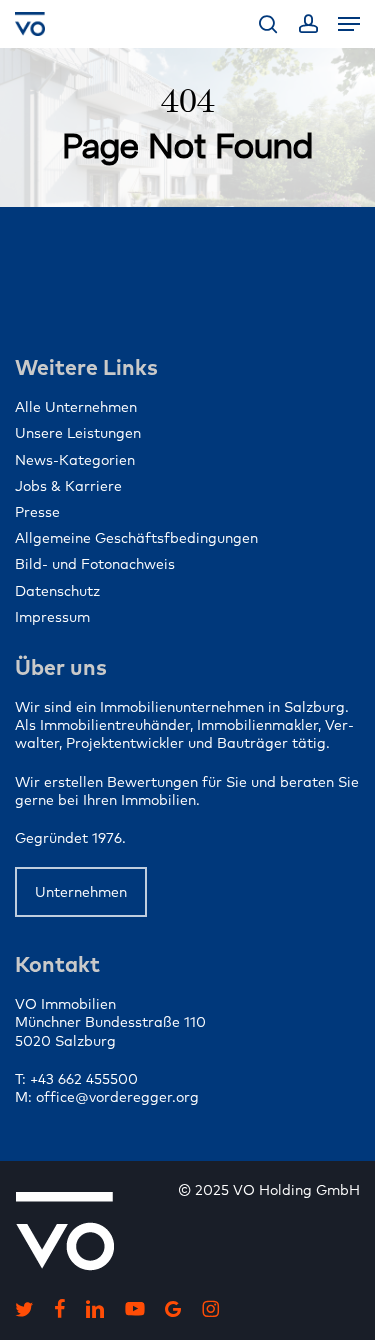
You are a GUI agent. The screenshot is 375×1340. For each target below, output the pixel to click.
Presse (37, 512)
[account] (307, 24)
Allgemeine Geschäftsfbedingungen (136, 538)
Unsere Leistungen (78, 433)
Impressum (52, 617)
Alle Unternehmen (76, 407)
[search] (268, 24)
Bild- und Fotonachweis (95, 564)
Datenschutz (57, 591)
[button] (349, 24)
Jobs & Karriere (68, 486)
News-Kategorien (75, 460)
